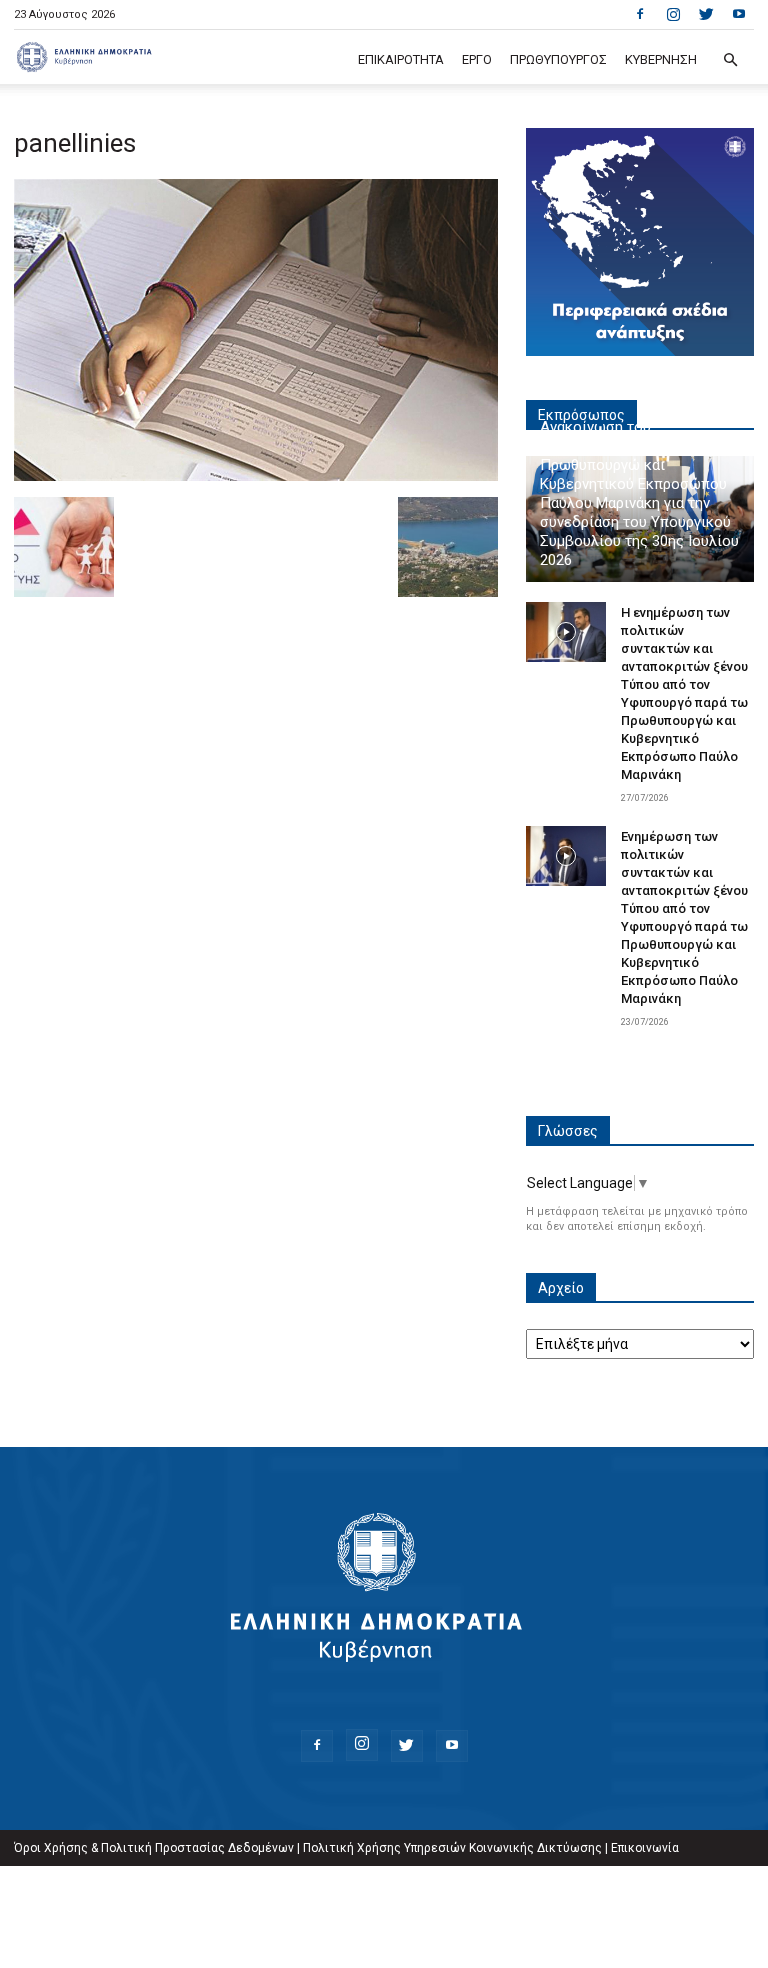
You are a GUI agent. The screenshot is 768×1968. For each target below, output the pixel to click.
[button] (730, 60)
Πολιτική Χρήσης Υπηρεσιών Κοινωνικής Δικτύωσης (452, 1848)
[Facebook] (640, 14)
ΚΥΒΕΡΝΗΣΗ (661, 59)
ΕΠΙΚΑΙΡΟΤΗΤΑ (401, 59)
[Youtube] (739, 14)
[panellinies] (256, 476)
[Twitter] (706, 14)
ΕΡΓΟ (477, 59)
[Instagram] (673, 14)
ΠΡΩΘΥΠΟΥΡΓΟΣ (558, 59)
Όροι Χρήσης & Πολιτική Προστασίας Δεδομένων (154, 1848)
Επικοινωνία (645, 1848)
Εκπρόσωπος (581, 415)
